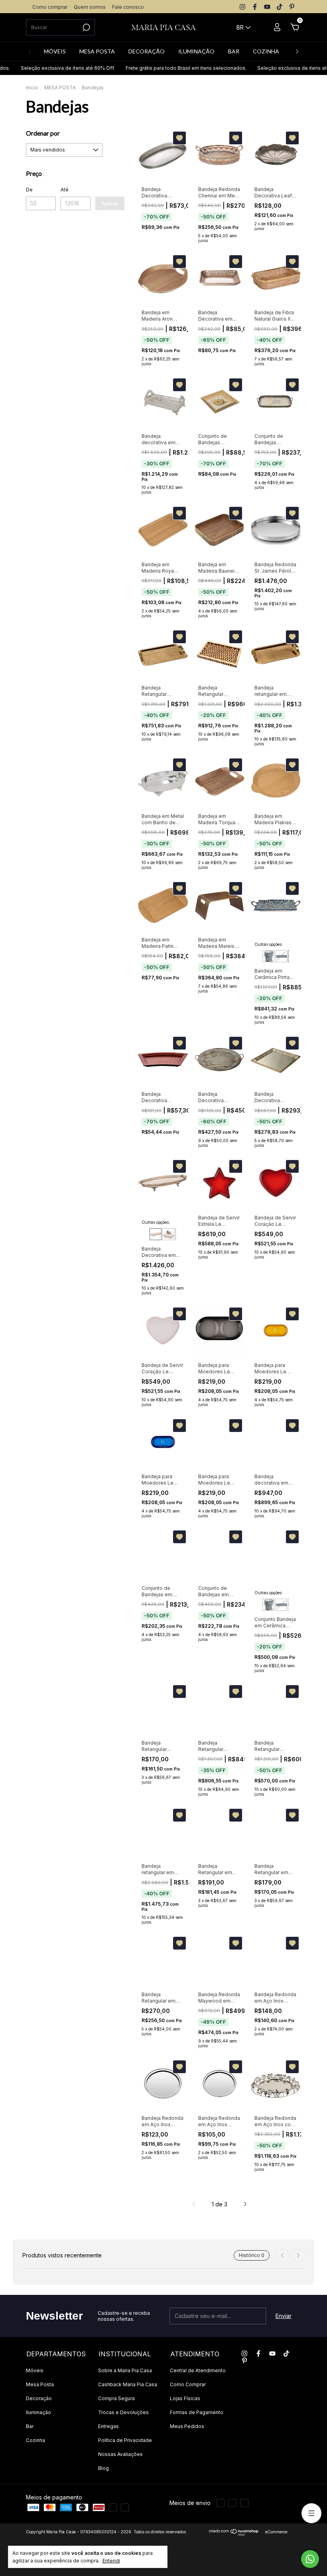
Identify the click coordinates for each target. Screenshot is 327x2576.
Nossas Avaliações (120, 2454)
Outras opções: (269, 944)
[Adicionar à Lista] (179, 138)
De (29, 190)
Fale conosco (128, 7)
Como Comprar (188, 2384)
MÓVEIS (55, 51)
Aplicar (110, 203)
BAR (234, 51)
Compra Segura (116, 2398)
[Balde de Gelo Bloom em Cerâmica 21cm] (268, 956)
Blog (103, 2468)
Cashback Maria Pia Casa (128, 2384)
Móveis (35, 2370)
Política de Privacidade (125, 2440)
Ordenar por (43, 133)
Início (32, 88)
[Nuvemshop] (234, 2534)
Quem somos (90, 7)
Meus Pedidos (187, 2426)
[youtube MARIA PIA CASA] (267, 7)
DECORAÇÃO (147, 51)
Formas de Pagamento (197, 2412)
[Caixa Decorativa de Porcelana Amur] (168, 1234)
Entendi (111, 2561)
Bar (30, 2426)
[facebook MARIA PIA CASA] (255, 7)
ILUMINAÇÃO (196, 51)
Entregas (108, 2426)
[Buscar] (86, 28)
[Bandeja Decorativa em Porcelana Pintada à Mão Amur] (156, 1234)
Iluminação (38, 2412)
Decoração (39, 2398)
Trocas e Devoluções (123, 2412)
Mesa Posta (40, 2384)
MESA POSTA (97, 51)
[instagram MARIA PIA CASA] (242, 7)
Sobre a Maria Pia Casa (125, 2370)
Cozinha (35, 2440)
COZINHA (266, 51)
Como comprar (50, 7)
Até (65, 190)
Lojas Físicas (185, 2398)
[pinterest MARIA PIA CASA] (292, 7)
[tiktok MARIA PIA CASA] (280, 7)
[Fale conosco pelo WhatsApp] (310, 2559)
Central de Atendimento (198, 2370)
